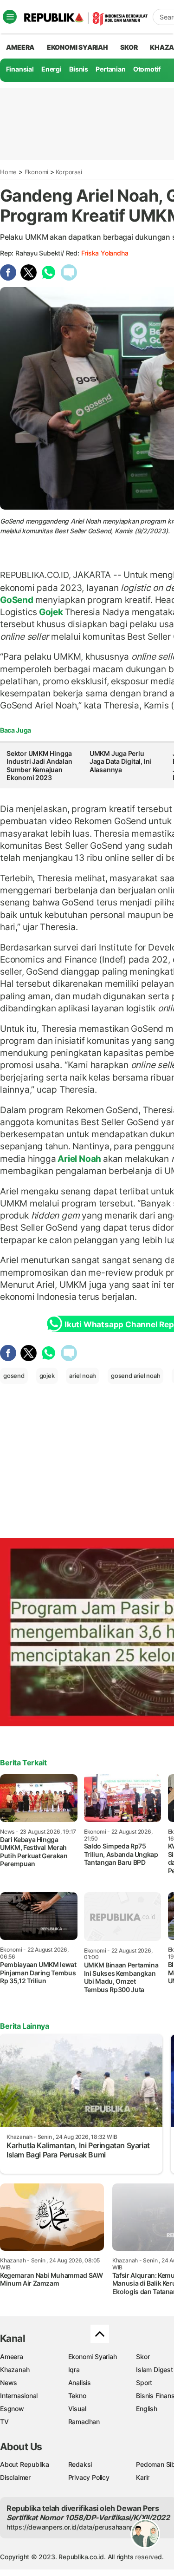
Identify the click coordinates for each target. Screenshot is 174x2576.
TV (4, 2422)
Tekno (77, 2396)
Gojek (51, 612)
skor (129, 47)
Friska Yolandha (105, 253)
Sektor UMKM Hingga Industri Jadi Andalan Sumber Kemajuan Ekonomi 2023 (39, 766)
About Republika (25, 2464)
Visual (77, 2409)
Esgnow (12, 2409)
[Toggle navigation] (10, 17)
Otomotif (147, 69)
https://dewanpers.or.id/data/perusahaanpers (75, 2527)
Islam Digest (154, 2370)
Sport (144, 2383)
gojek (47, 1376)
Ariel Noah (79, 1159)
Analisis (80, 2383)
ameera (20, 47)
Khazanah (15, 2370)
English (147, 2409)
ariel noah (83, 1376)
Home (8, 172)
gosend (14, 1376)
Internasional (19, 2396)
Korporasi (69, 172)
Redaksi (80, 2464)
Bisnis (79, 69)
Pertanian (110, 69)
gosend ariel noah (135, 1376)
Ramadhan (84, 2422)
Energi (52, 69)
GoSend (18, 600)
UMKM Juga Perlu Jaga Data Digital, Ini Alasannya (120, 761)
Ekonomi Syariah (77, 47)
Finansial (20, 69)
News (9, 2383)
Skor (143, 2356)
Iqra (74, 2370)
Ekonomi (37, 172)
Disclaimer (15, 2477)
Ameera (12, 2356)
